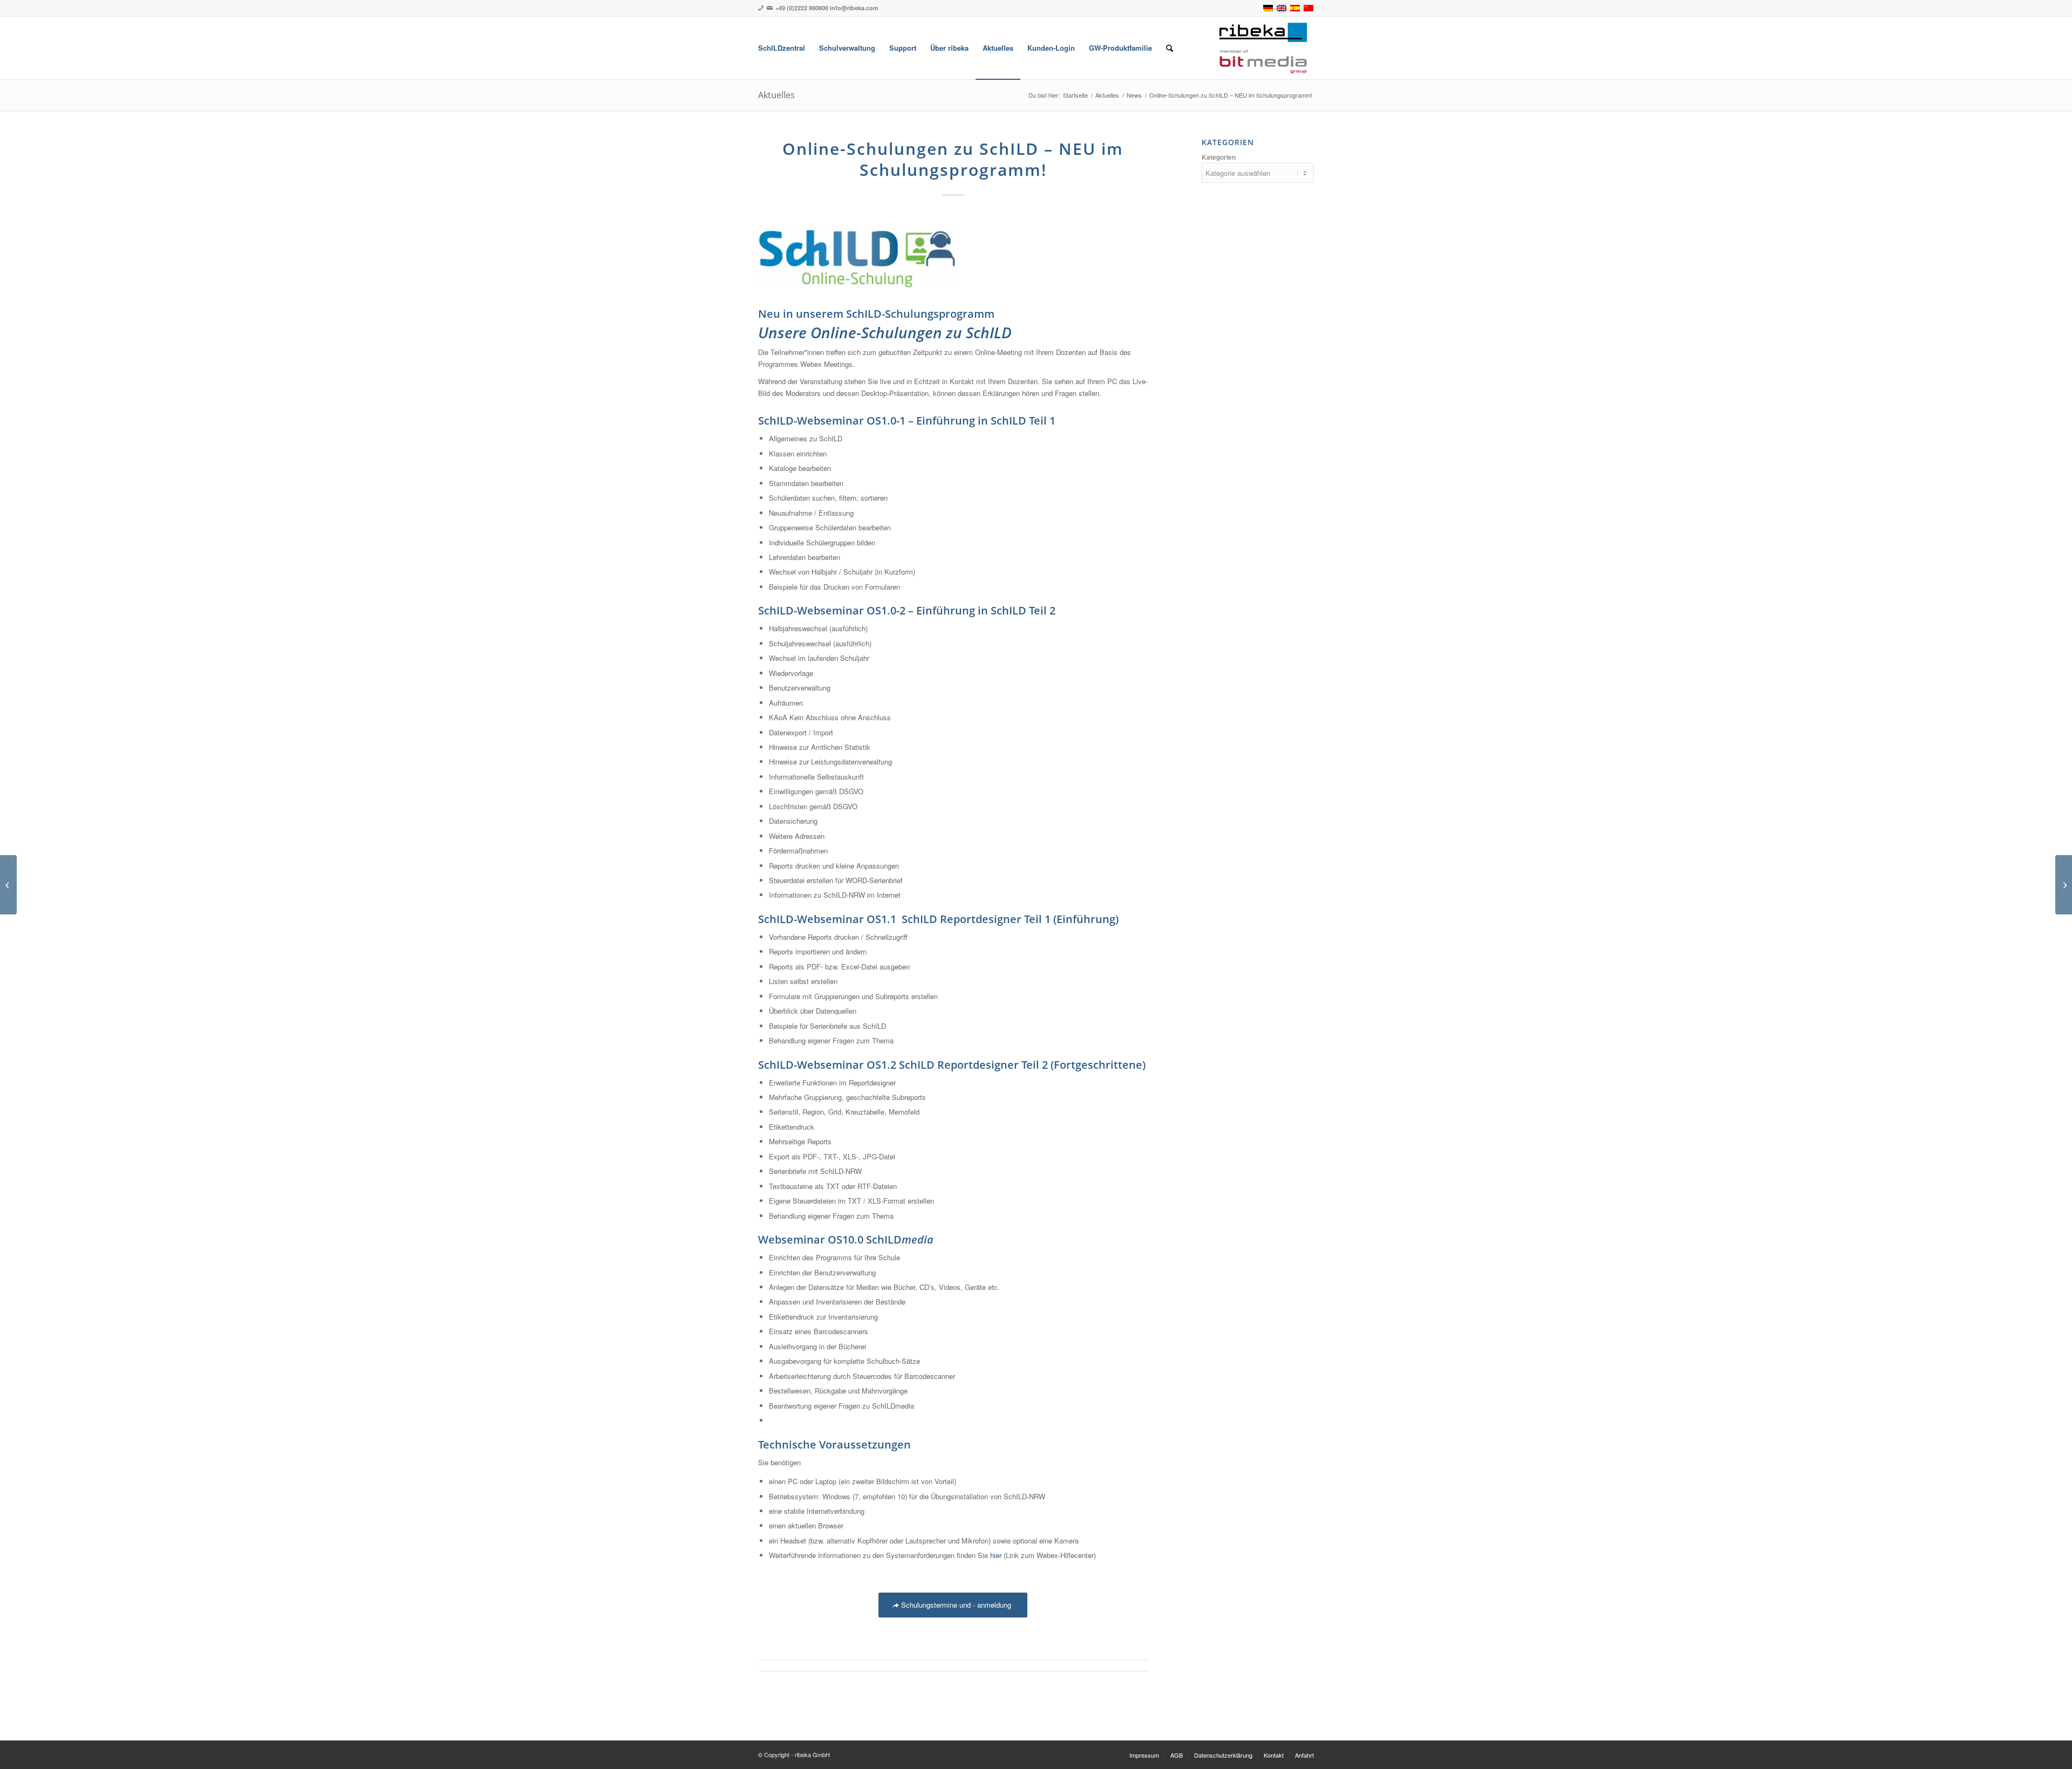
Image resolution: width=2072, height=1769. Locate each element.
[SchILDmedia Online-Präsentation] (2064, 885)
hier (996, 1555)
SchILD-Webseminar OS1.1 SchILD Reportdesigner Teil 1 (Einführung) (938, 919)
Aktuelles (776, 95)
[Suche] (1170, 48)
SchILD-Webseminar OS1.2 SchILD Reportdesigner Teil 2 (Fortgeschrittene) (952, 1065)
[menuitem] (782, 48)
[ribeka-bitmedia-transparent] (1263, 48)
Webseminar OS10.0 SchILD (846, 1239)
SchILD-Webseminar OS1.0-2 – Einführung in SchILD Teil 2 (907, 610)
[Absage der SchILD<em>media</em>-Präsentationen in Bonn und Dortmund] (8, 885)
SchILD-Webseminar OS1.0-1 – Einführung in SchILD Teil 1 (907, 421)
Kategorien (1219, 157)
